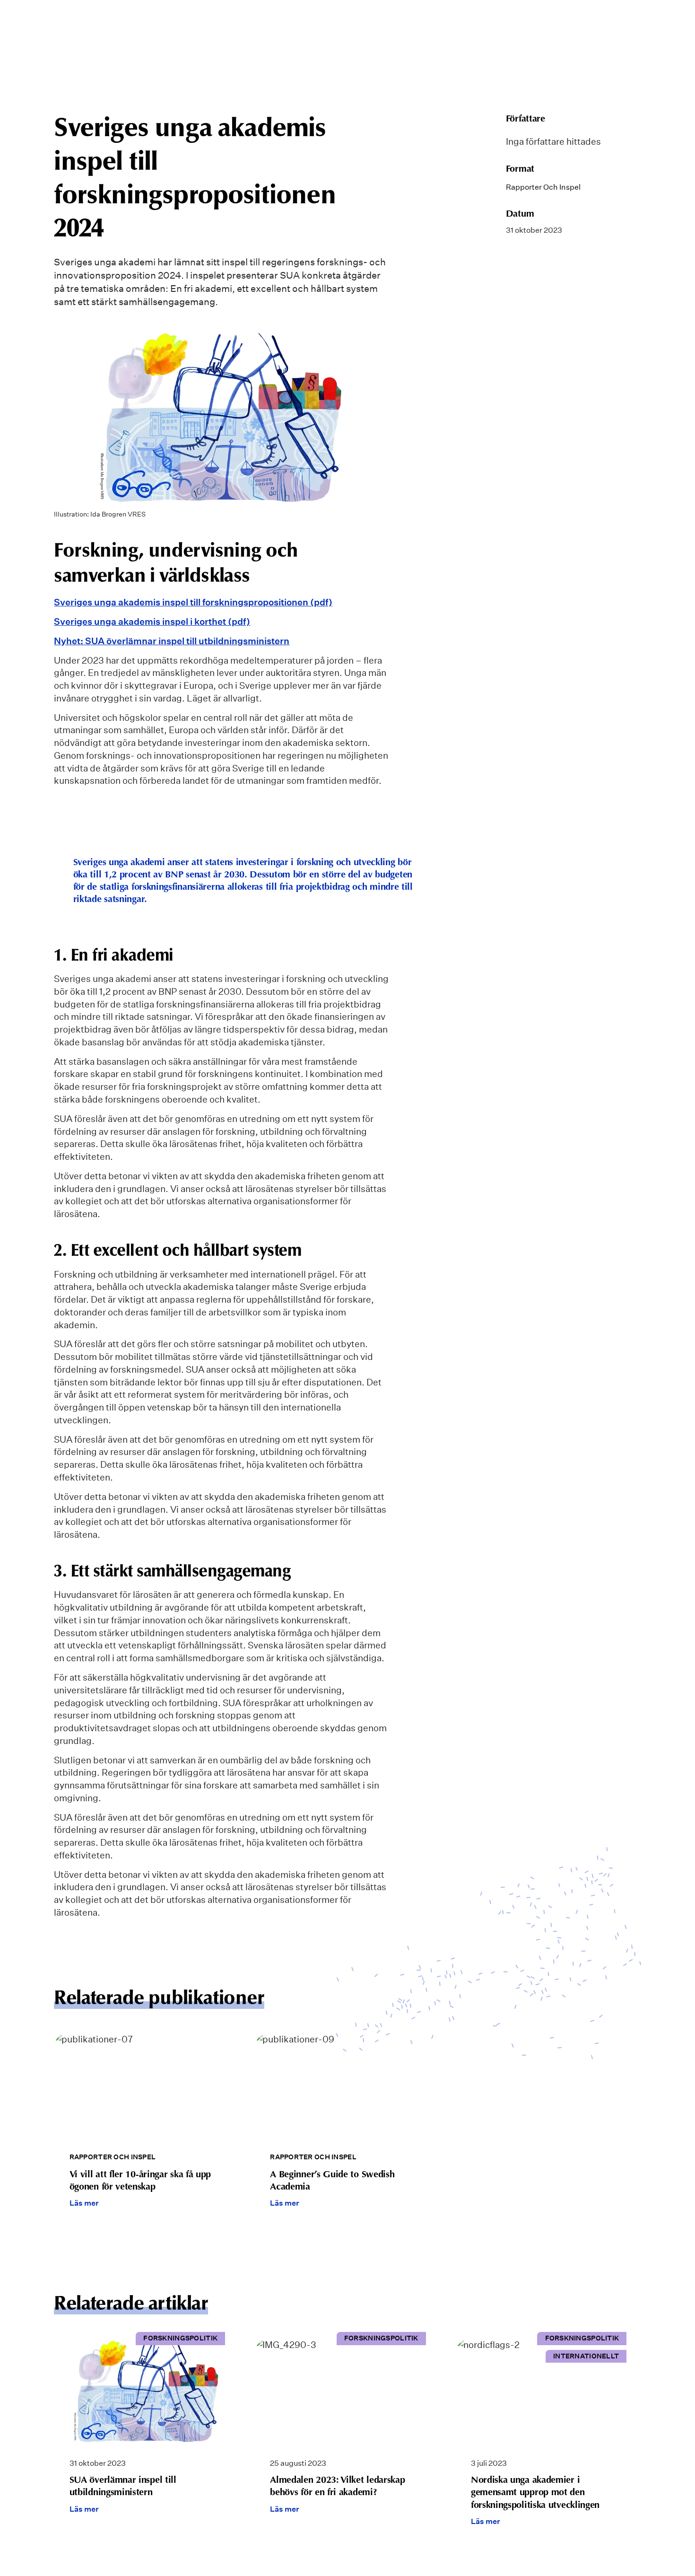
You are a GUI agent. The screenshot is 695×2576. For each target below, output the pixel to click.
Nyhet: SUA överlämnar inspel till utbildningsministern (172, 641)
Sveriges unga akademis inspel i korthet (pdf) (152, 622)
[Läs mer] (147, 2129)
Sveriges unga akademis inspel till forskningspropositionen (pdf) (193, 602)
